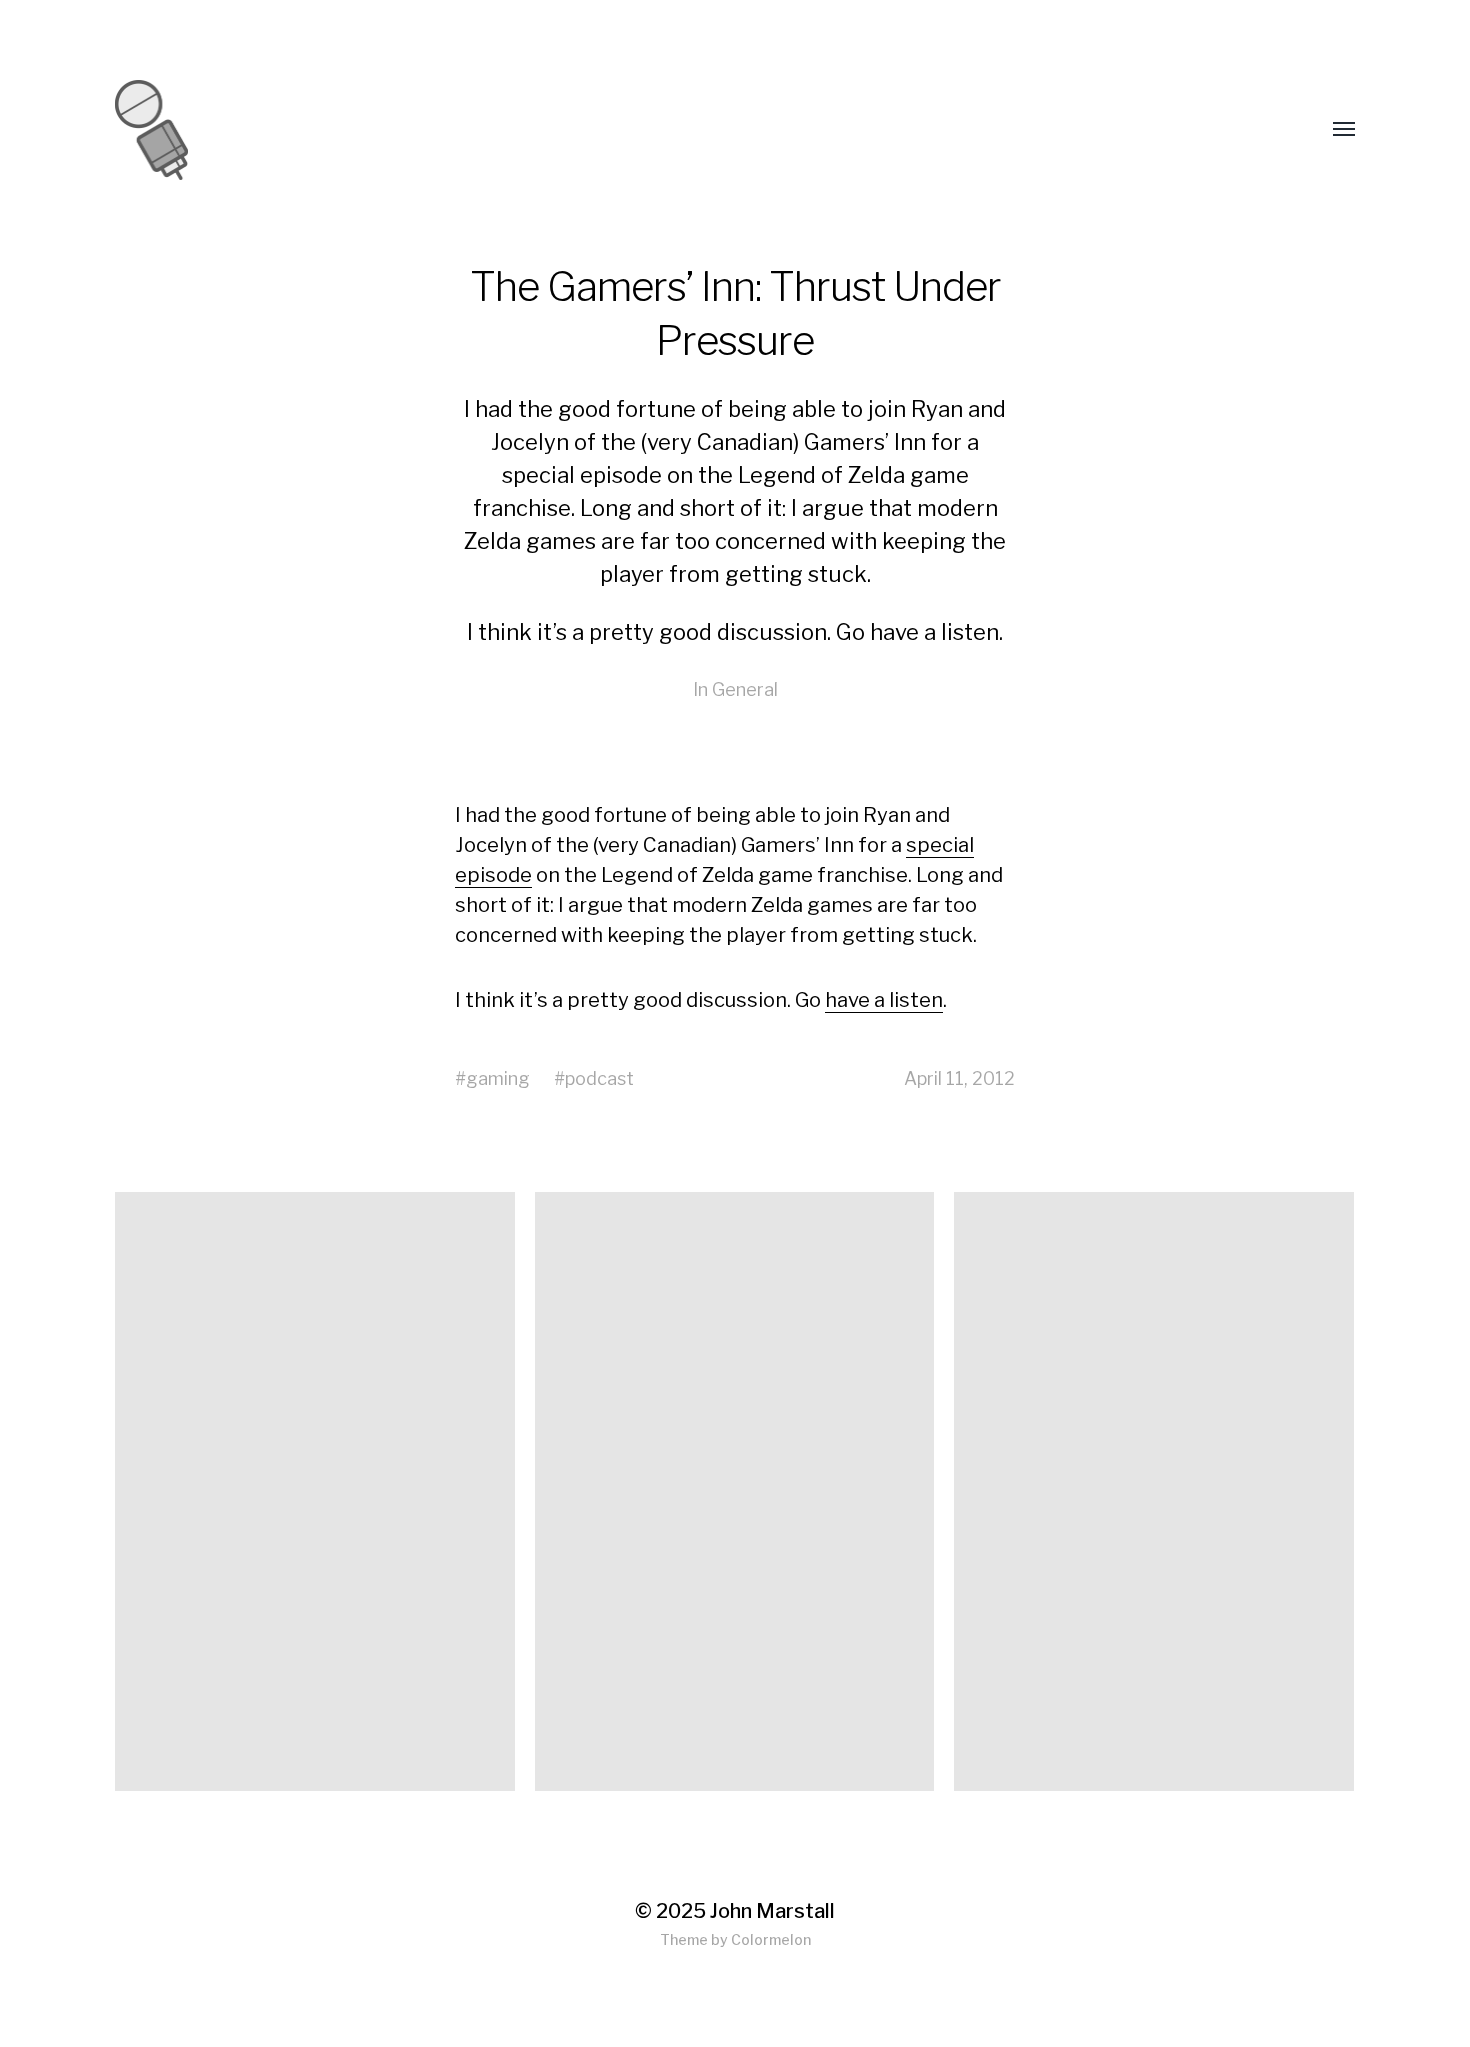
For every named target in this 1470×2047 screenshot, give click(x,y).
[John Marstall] (261, 130)
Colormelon (771, 1939)
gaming (498, 1078)
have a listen (934, 632)
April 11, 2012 (959, 1078)
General (745, 689)
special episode (582, 475)
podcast (599, 1078)
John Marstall (772, 1911)
